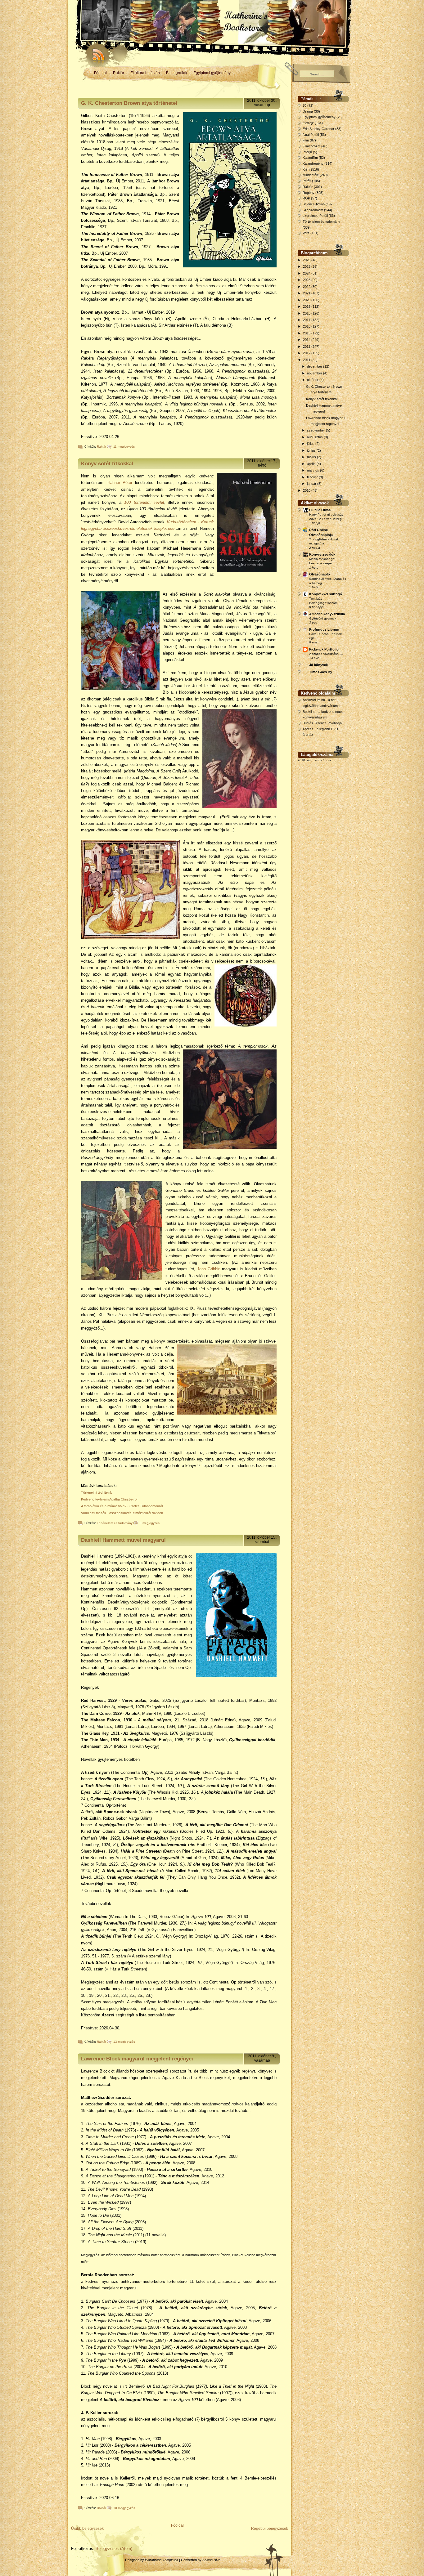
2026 (307, 260)
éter (129, 483)
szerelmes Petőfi (315, 216)
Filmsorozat (311, 146)
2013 (307, 347)
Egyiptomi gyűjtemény (212, 73)
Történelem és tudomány (115, 1523)
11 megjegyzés (124, 447)
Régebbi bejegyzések (270, 2529)
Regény (309, 193)
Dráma (308, 111)
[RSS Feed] (96, 53)
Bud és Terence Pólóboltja (322, 723)
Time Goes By (321, 672)
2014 (307, 340)
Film (306, 140)
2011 (307, 360)
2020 (307, 300)
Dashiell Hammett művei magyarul (123, 1540)
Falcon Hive (211, 2560)
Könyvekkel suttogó (326, 594)
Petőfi (307, 181)
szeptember (316, 430)
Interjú (307, 152)
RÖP (306, 198)
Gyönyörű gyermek (323, 618)
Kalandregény (313, 163)
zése (170, 528)
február (313, 477)
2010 (307, 490)
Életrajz (308, 123)
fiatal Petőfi (311, 135)
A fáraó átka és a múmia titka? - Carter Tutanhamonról (122, 1506)
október (313, 380)
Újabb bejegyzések (87, 2529)
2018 (307, 313)
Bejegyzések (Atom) (114, 2549)
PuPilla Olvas (320, 510)
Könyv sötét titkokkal (107, 464)
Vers (306, 233)
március (313, 470)
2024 (307, 273)
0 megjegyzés (150, 1523)
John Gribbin (209, 1269)
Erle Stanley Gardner (318, 129)
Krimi (306, 169)
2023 (307, 280)
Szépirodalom (313, 210)
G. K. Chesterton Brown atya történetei (129, 103)
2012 (307, 353)
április (312, 464)
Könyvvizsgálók (322, 554)
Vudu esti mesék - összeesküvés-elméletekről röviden (122, 1513)
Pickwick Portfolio (324, 649)
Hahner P (117, 483)
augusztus (315, 437)
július (311, 444)
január (312, 484)
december (315, 366)
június (312, 450)
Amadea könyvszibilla (327, 614)
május (312, 457)
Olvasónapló (320, 574)
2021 (307, 293)
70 (304, 105)
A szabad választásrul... (326, 654)
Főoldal (100, 73)
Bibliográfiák (177, 73)
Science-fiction (314, 204)
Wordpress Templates (162, 2560)
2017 (307, 320)
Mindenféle (311, 175)
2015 (307, 333)
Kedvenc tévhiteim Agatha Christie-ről (109, 1499)
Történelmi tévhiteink (97, 1492)
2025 (307, 266)
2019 (307, 306)
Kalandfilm (310, 158)
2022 (307, 287)
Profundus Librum (324, 629)
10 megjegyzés (124, 2508)
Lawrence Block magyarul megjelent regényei (137, 2059)
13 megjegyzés (124, 2042)
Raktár (119, 73)
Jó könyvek (318, 665)
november (315, 373)
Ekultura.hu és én (145, 73)
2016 (307, 326)
